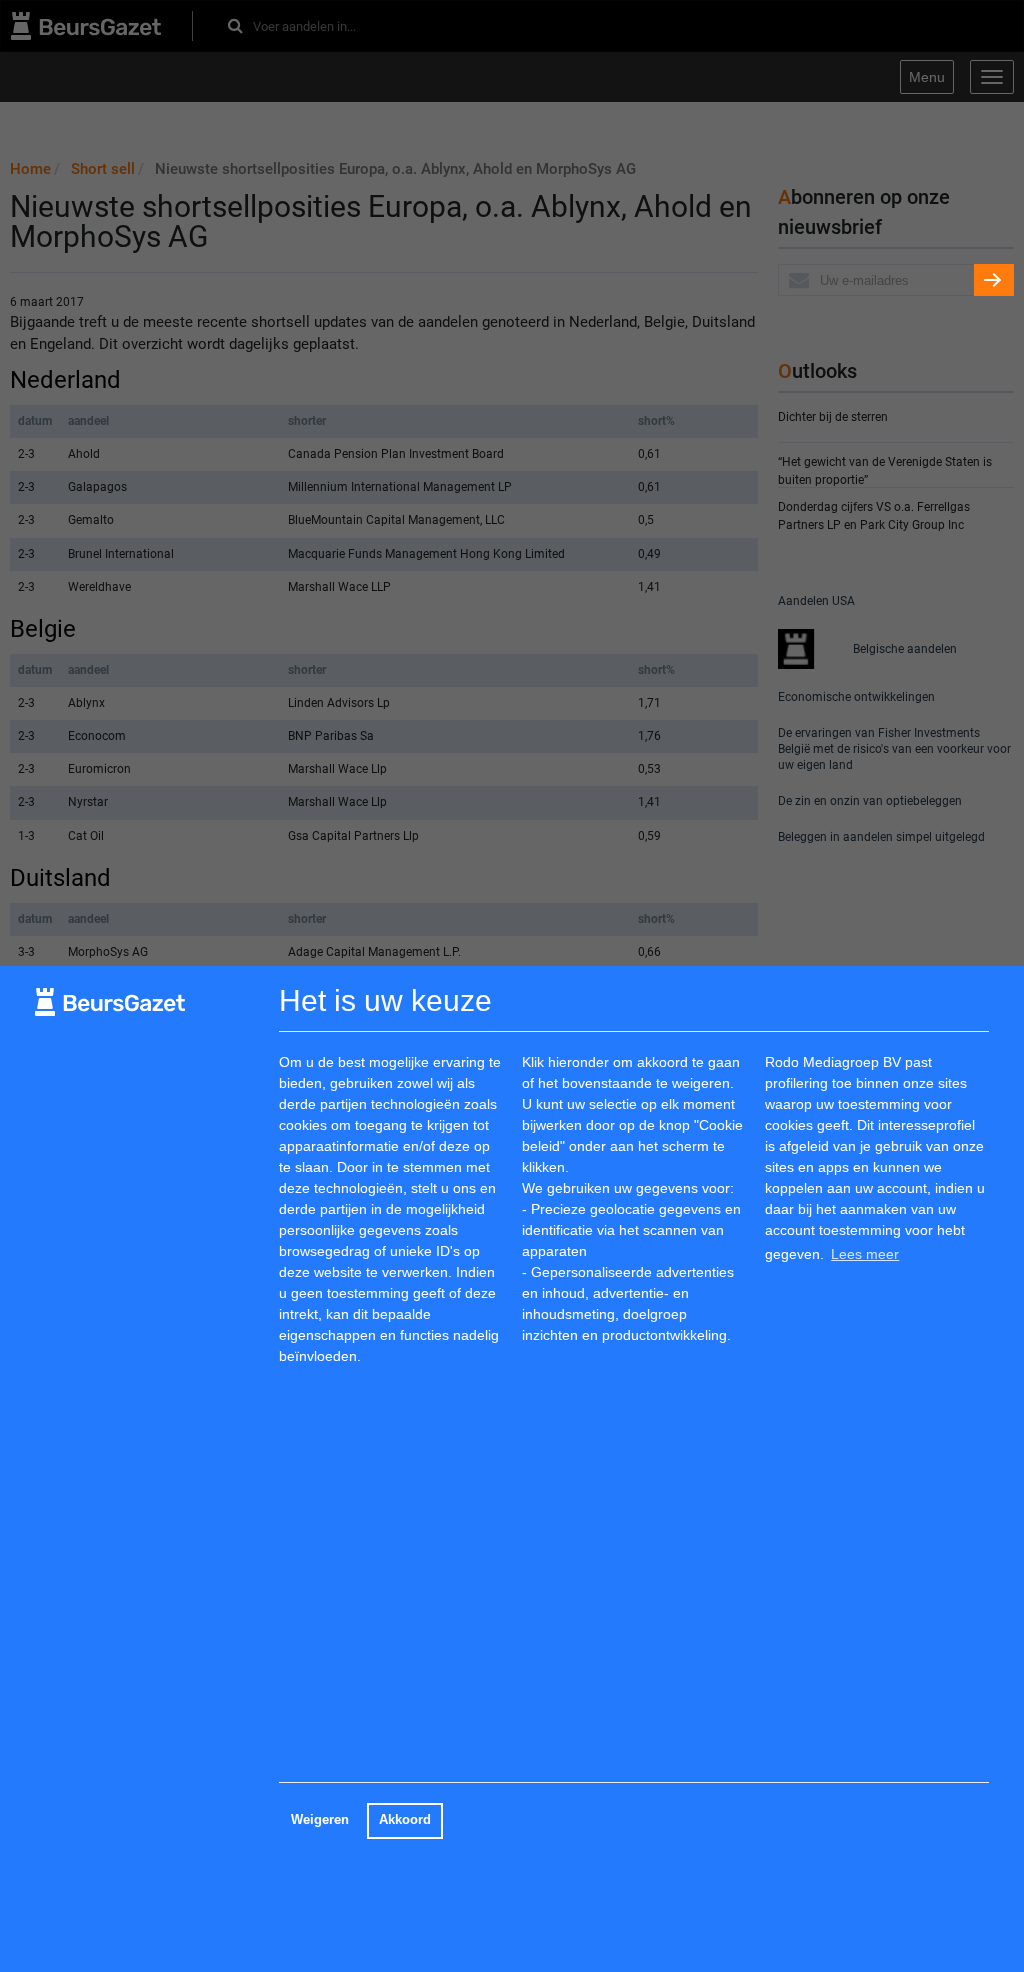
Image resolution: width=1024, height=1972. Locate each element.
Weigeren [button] (320, 1820)
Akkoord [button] (405, 1820)
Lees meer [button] (865, 1254)
